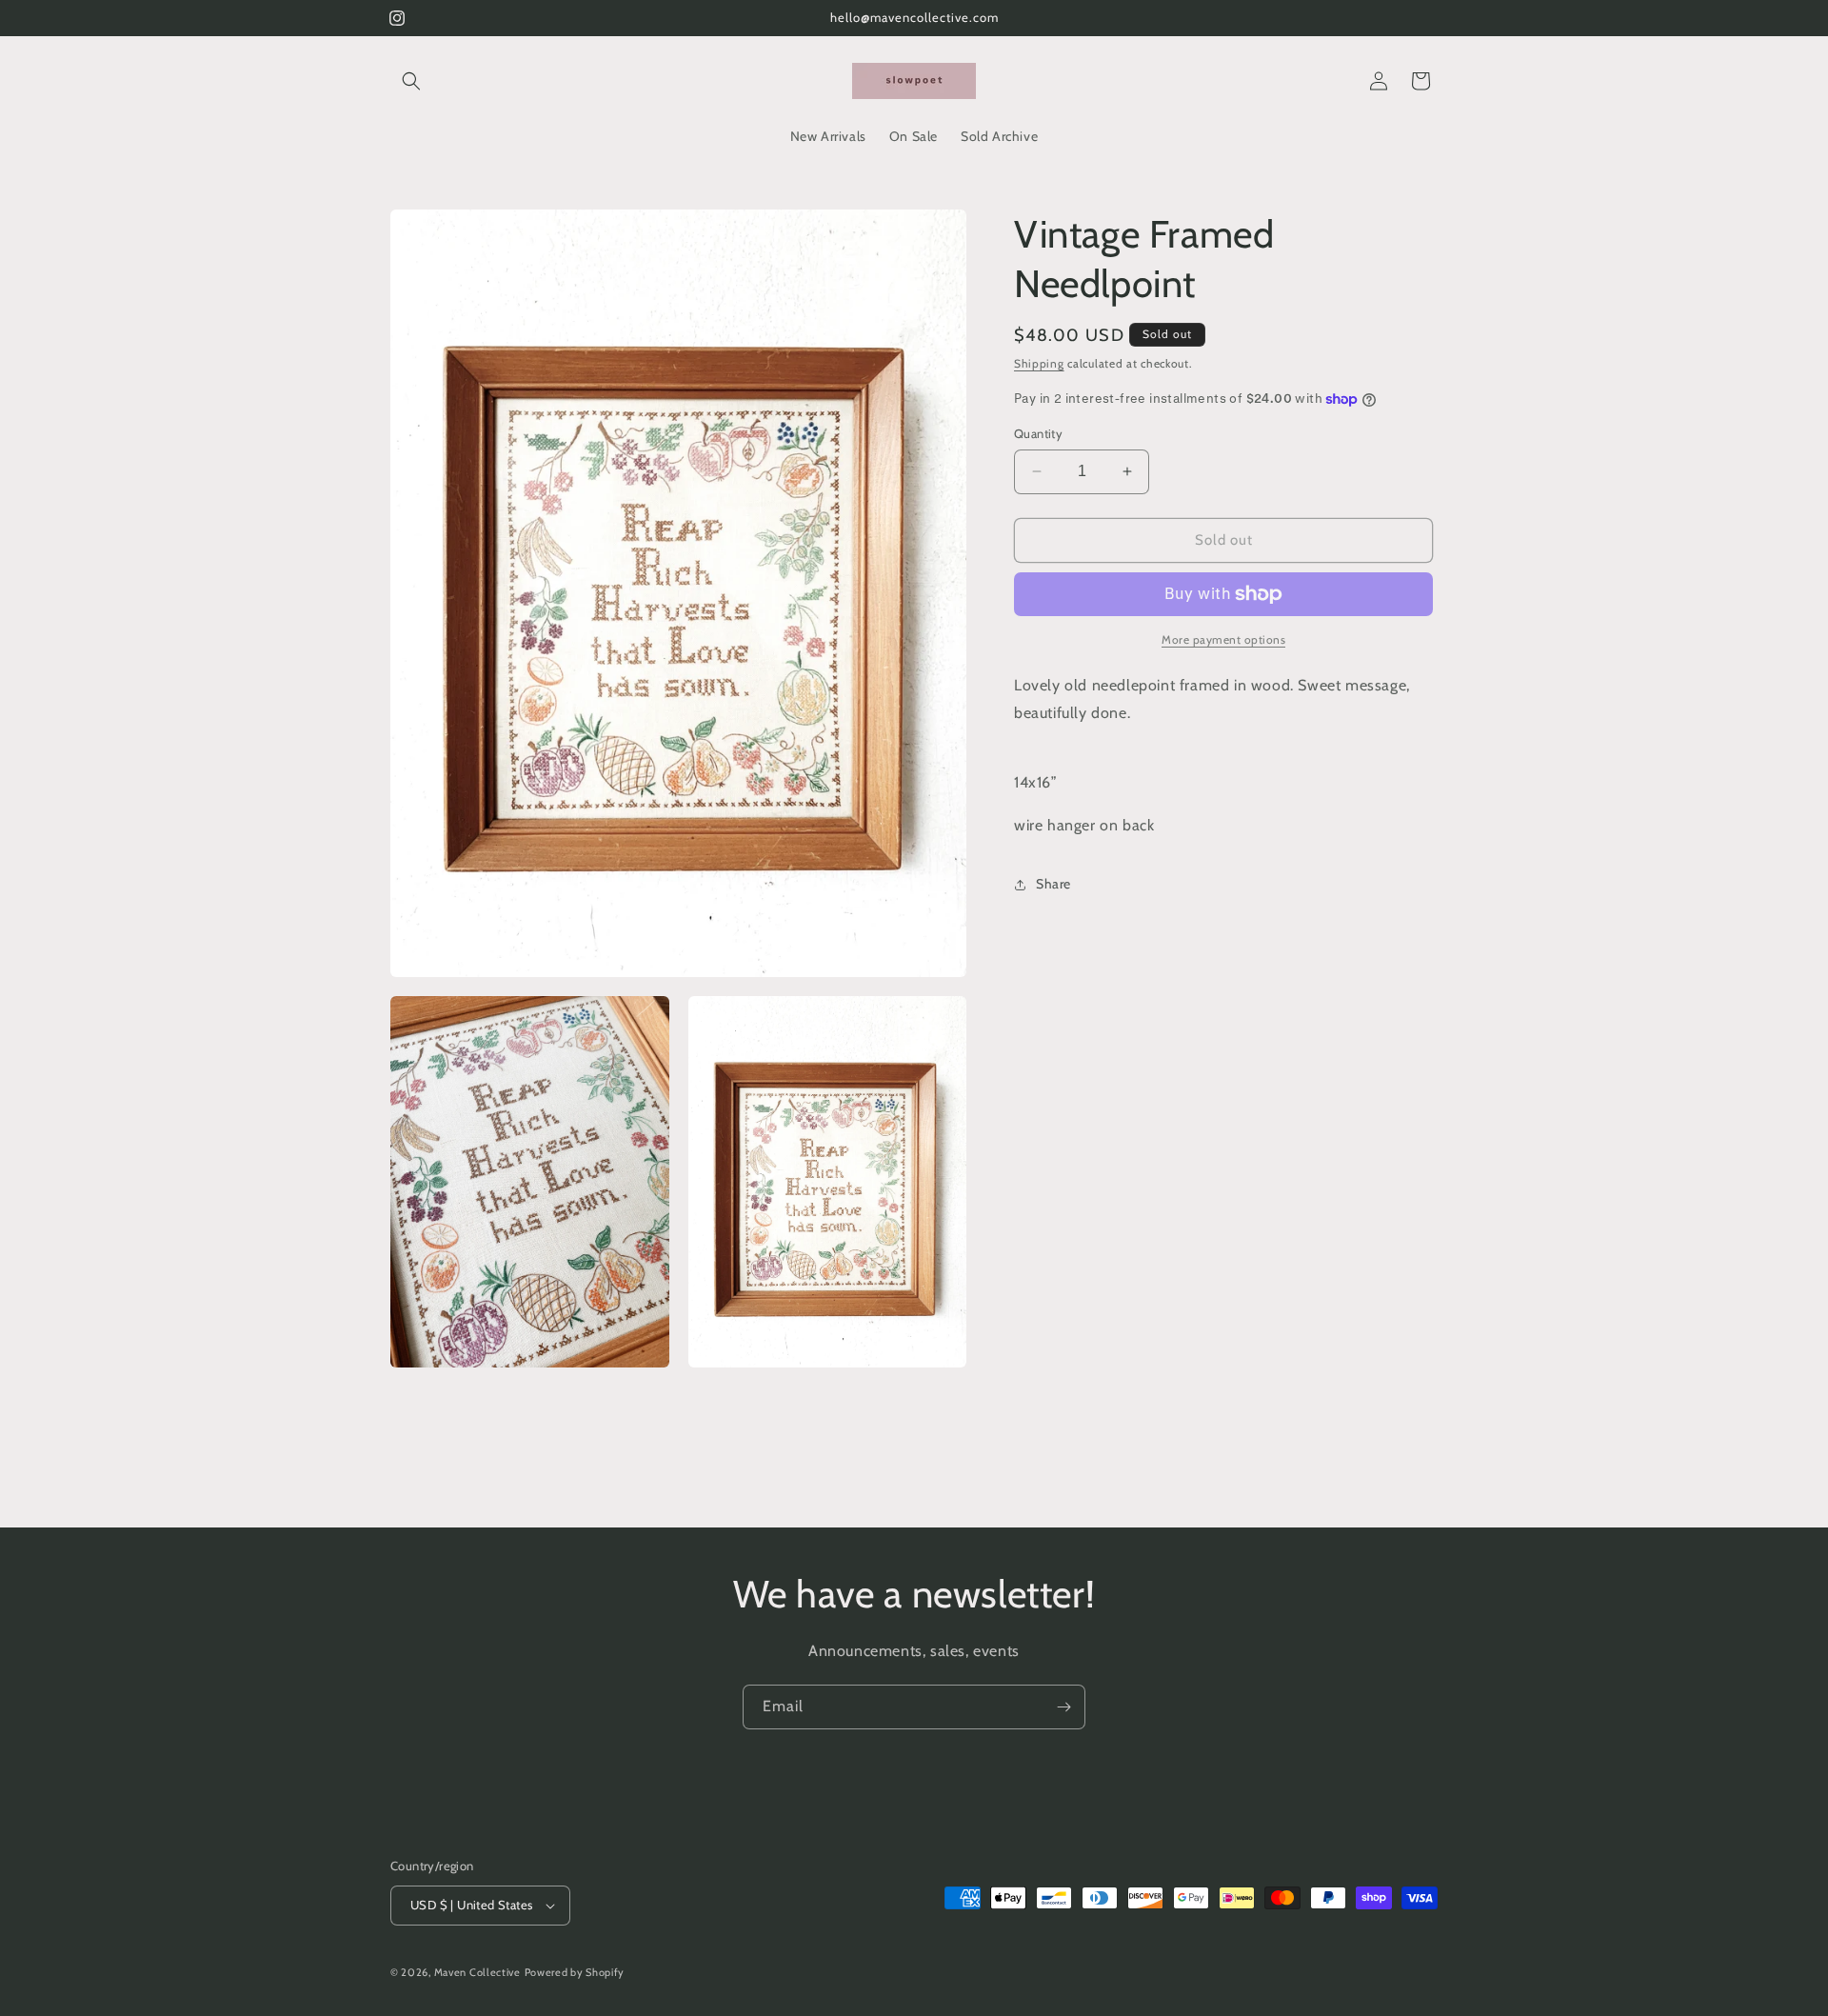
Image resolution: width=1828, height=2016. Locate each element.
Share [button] (1053, 884)
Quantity (1038, 433)
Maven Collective (477, 1972)
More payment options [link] (1223, 639)
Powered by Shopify (575, 1972)
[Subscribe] (1063, 1707)
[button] (411, 81)
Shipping (1039, 363)
